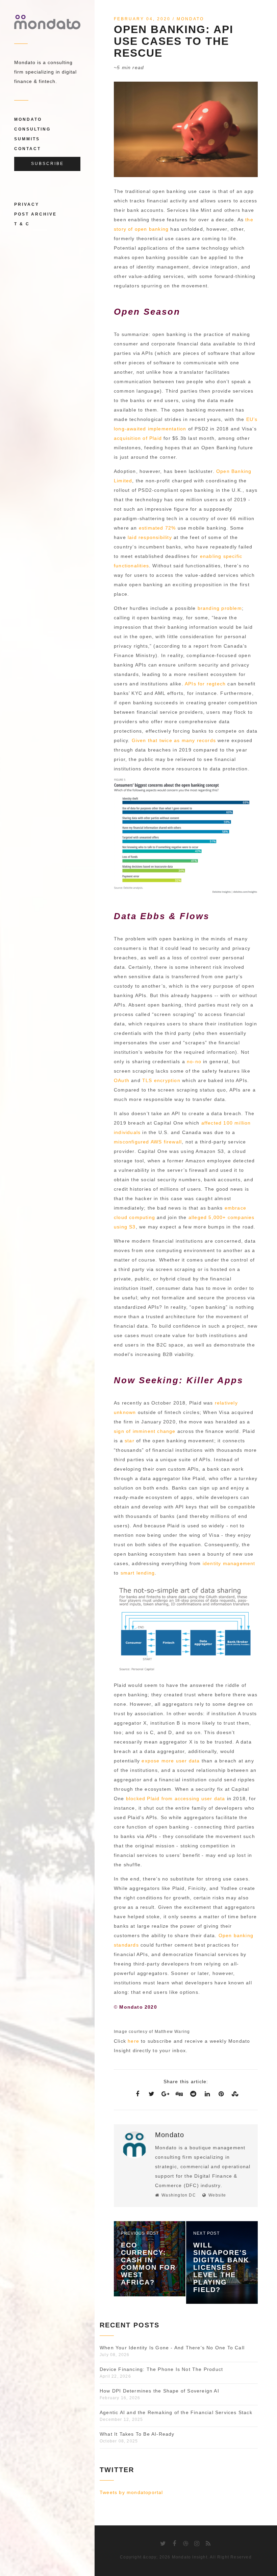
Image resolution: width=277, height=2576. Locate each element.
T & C (22, 224)
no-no (194, 1061)
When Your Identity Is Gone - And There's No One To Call (172, 2348)
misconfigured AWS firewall (148, 1142)
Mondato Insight (190, 2557)
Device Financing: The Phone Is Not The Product (161, 2369)
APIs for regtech (205, 684)
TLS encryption (161, 1080)
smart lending (138, 1573)
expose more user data (171, 1761)
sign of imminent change (145, 1431)
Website (217, 2195)
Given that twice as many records (174, 740)
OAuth (122, 1080)
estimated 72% (157, 528)
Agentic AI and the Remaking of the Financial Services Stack (176, 2412)
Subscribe (47, 164)
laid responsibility (150, 537)
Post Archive (35, 214)
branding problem (220, 608)
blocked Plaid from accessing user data (176, 1799)
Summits (27, 139)
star (130, 1441)
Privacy (27, 204)
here (133, 2041)
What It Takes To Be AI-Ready (137, 2434)
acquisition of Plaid (138, 438)
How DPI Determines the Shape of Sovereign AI (159, 2391)
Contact (28, 149)
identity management (229, 1563)
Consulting (32, 129)
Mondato (28, 119)
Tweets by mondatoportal (131, 2492)
